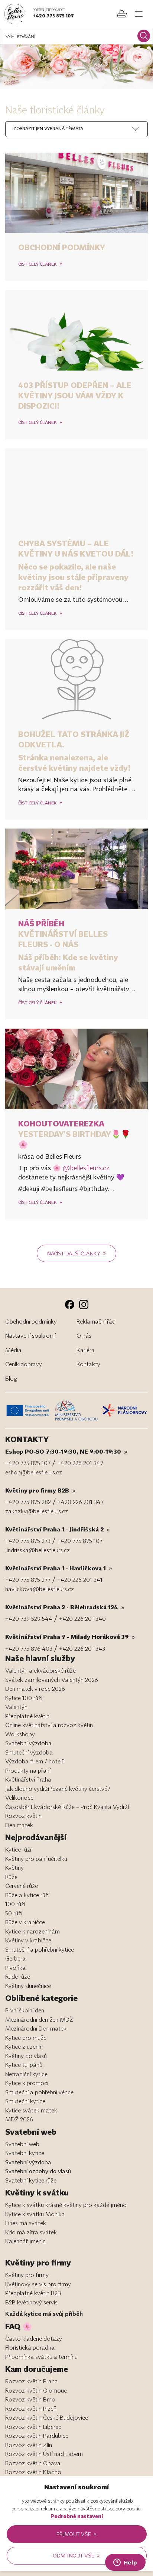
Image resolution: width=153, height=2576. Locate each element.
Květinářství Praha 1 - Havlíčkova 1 (59, 1568)
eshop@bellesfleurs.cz (34, 1472)
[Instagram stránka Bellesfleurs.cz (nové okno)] (84, 1304)
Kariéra (86, 1350)
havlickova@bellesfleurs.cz (40, 1589)
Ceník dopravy (24, 1364)
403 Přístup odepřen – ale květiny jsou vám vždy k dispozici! (75, 395)
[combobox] (47, 129)
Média (13, 1350)
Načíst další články (76, 1253)
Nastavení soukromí (30, 1335)
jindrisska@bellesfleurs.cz (38, 1550)
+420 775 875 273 (28, 1541)
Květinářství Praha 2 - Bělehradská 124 (65, 1607)
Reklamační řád (96, 1321)
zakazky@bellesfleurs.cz (37, 1511)
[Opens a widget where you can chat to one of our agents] (125, 2563)
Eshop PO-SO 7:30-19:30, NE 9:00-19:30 (66, 1451)
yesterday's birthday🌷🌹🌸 (74, 1134)
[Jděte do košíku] (122, 14)
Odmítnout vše (76, 2555)
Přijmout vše (76, 2534)
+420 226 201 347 (80, 1463)
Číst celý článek (40, 264)
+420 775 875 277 (28, 1580)
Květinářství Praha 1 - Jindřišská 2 (58, 1529)
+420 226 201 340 (82, 1619)
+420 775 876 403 (29, 1649)
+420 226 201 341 (80, 1580)
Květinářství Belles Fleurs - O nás (63, 934)
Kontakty (88, 1364)
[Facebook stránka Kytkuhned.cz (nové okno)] (70, 1304)
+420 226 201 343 (82, 1649)
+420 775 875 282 (28, 1502)
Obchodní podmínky (62, 247)
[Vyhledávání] (144, 36)
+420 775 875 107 (53, 16)
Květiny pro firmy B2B (40, 1490)
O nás (84, 1335)
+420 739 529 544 (29, 1619)
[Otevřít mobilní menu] (139, 14)
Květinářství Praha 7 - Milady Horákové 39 (70, 1637)
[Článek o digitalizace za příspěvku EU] (29, 1410)
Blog (11, 1378)
